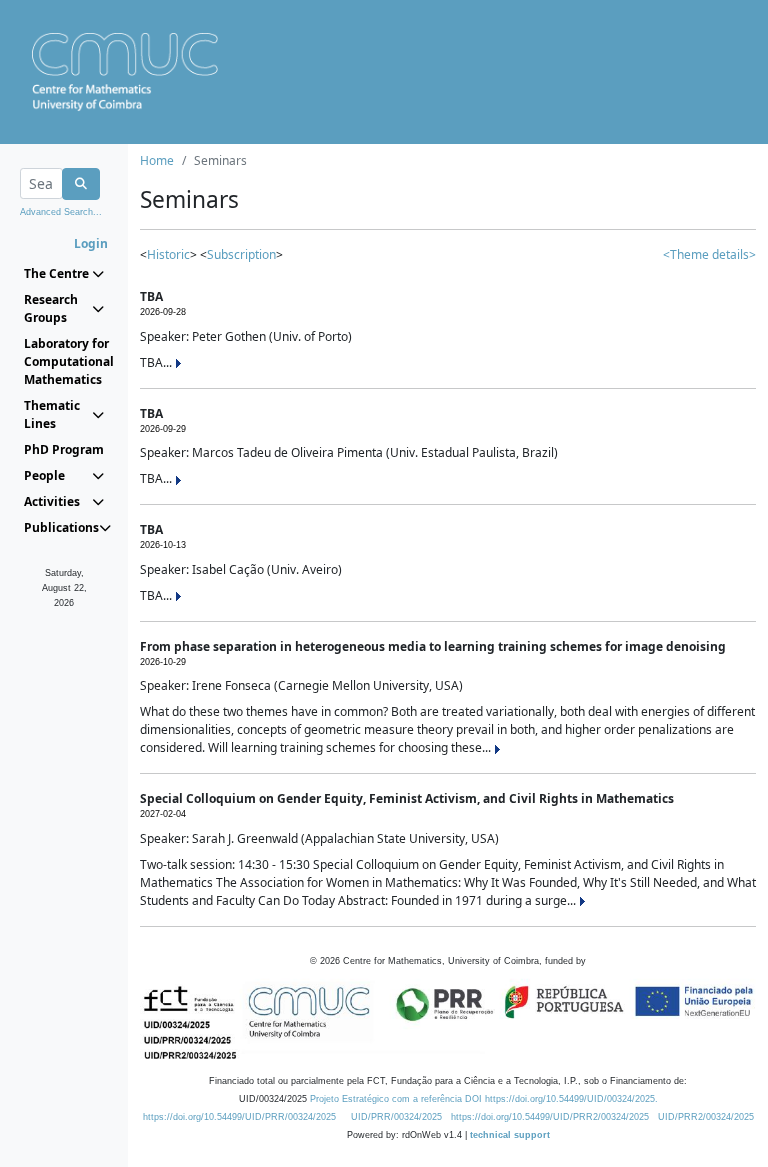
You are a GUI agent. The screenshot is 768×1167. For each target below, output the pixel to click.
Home (157, 160)
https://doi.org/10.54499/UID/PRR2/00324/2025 (550, 1117)
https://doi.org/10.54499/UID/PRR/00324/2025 (239, 1117)
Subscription (241, 254)
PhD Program (64, 449)
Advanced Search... (61, 212)
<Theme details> (709, 254)
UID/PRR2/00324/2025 (706, 1117)
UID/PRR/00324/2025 (396, 1117)
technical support (510, 1135)
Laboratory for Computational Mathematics (64, 361)
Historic (168, 254)
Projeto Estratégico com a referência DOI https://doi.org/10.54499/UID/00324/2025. (484, 1099)
